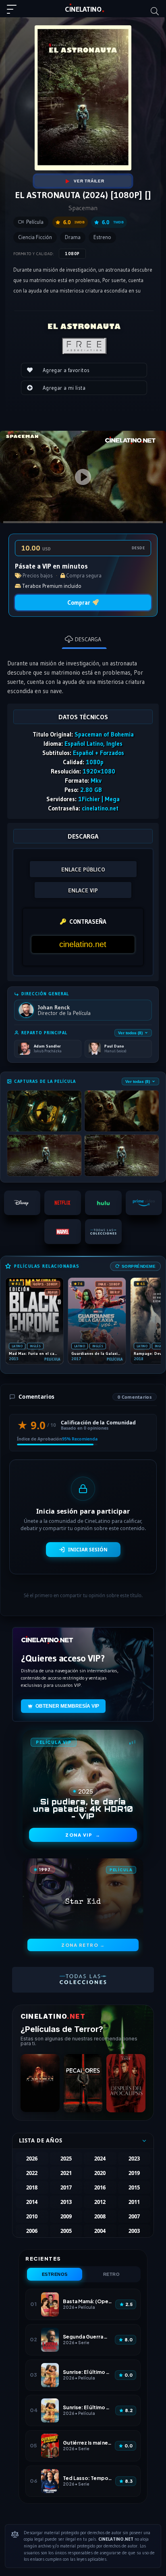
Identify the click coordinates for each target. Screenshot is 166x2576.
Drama (73, 237)
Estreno (102, 237)
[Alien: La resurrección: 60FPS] (40, 2083)
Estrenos (55, 2274)
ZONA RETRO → (83, 1945)
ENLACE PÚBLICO (83, 870)
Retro (112, 2274)
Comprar (79, 603)
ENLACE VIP (83, 890)
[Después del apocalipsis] (126, 2083)
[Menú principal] (15, 13)
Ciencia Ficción (35, 237)
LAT (83, 9)
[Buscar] (155, 11)
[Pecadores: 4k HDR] (83, 2083)
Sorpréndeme (139, 1266)
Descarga (88, 639)
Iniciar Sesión (88, 1550)
